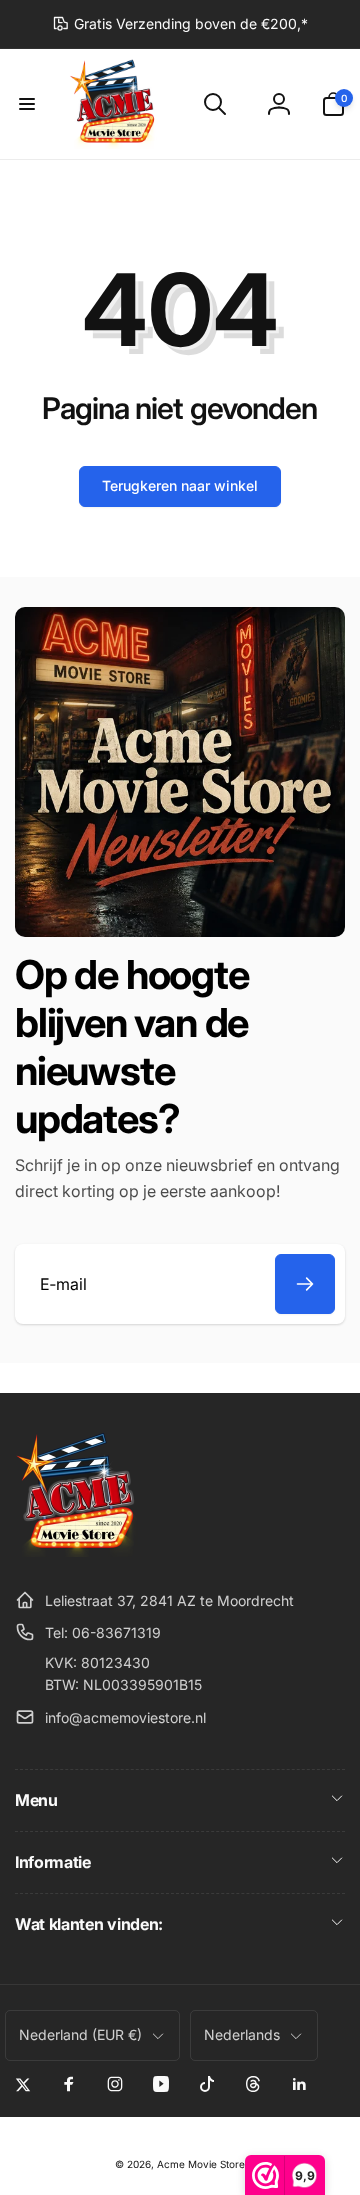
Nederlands (242, 2034)
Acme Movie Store (201, 2164)
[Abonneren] (305, 1284)
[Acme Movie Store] (77, 1551)
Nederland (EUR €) (80, 2034)
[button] (27, 104)
